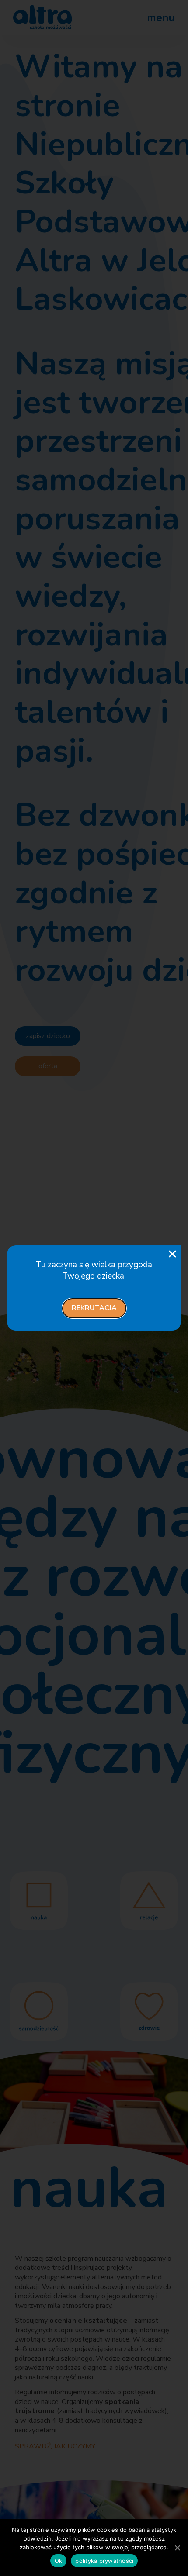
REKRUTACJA (94, 1308)
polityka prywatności (104, 2561)
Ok (59, 2561)
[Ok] (177, 2548)
